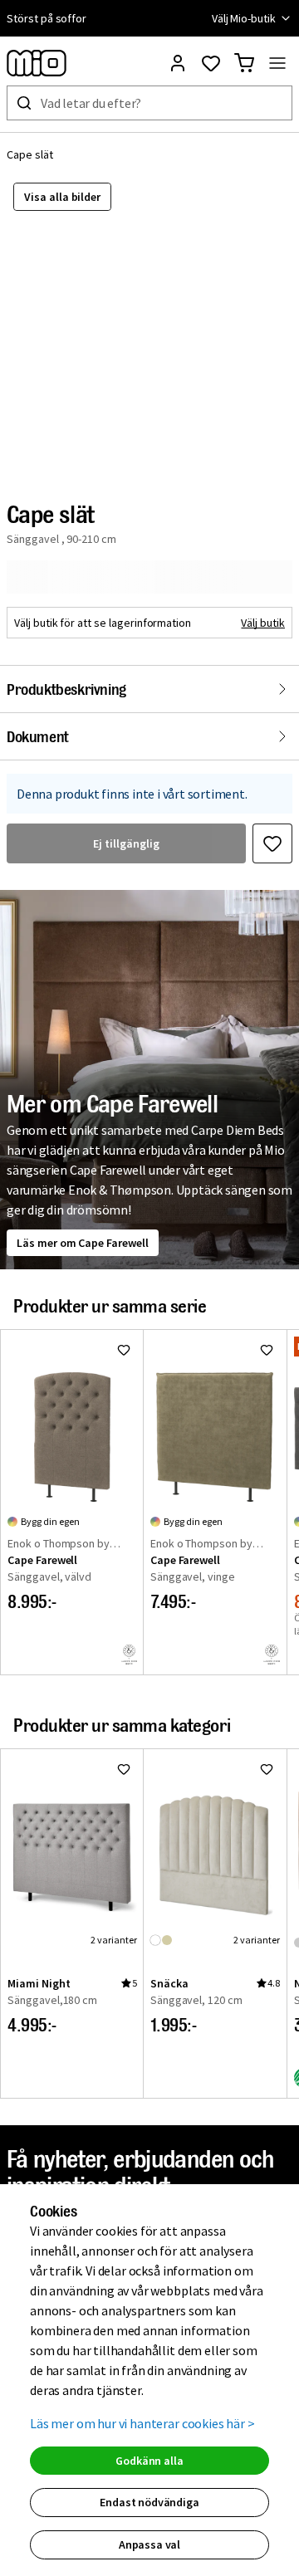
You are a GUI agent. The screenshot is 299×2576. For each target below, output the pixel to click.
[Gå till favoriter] (211, 63)
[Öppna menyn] (277, 63)
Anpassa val (149, 2544)
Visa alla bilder (62, 197)
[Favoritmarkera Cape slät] (272, 843)
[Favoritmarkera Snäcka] (267, 1769)
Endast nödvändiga (149, 2502)
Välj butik (263, 623)
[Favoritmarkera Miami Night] (124, 1769)
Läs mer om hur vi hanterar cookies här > (142, 2423)
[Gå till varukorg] (244, 63)
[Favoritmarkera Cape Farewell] (124, 1350)
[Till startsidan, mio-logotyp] (37, 63)
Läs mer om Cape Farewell (83, 1243)
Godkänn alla (149, 2461)
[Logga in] (178, 63)
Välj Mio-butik (244, 18)
